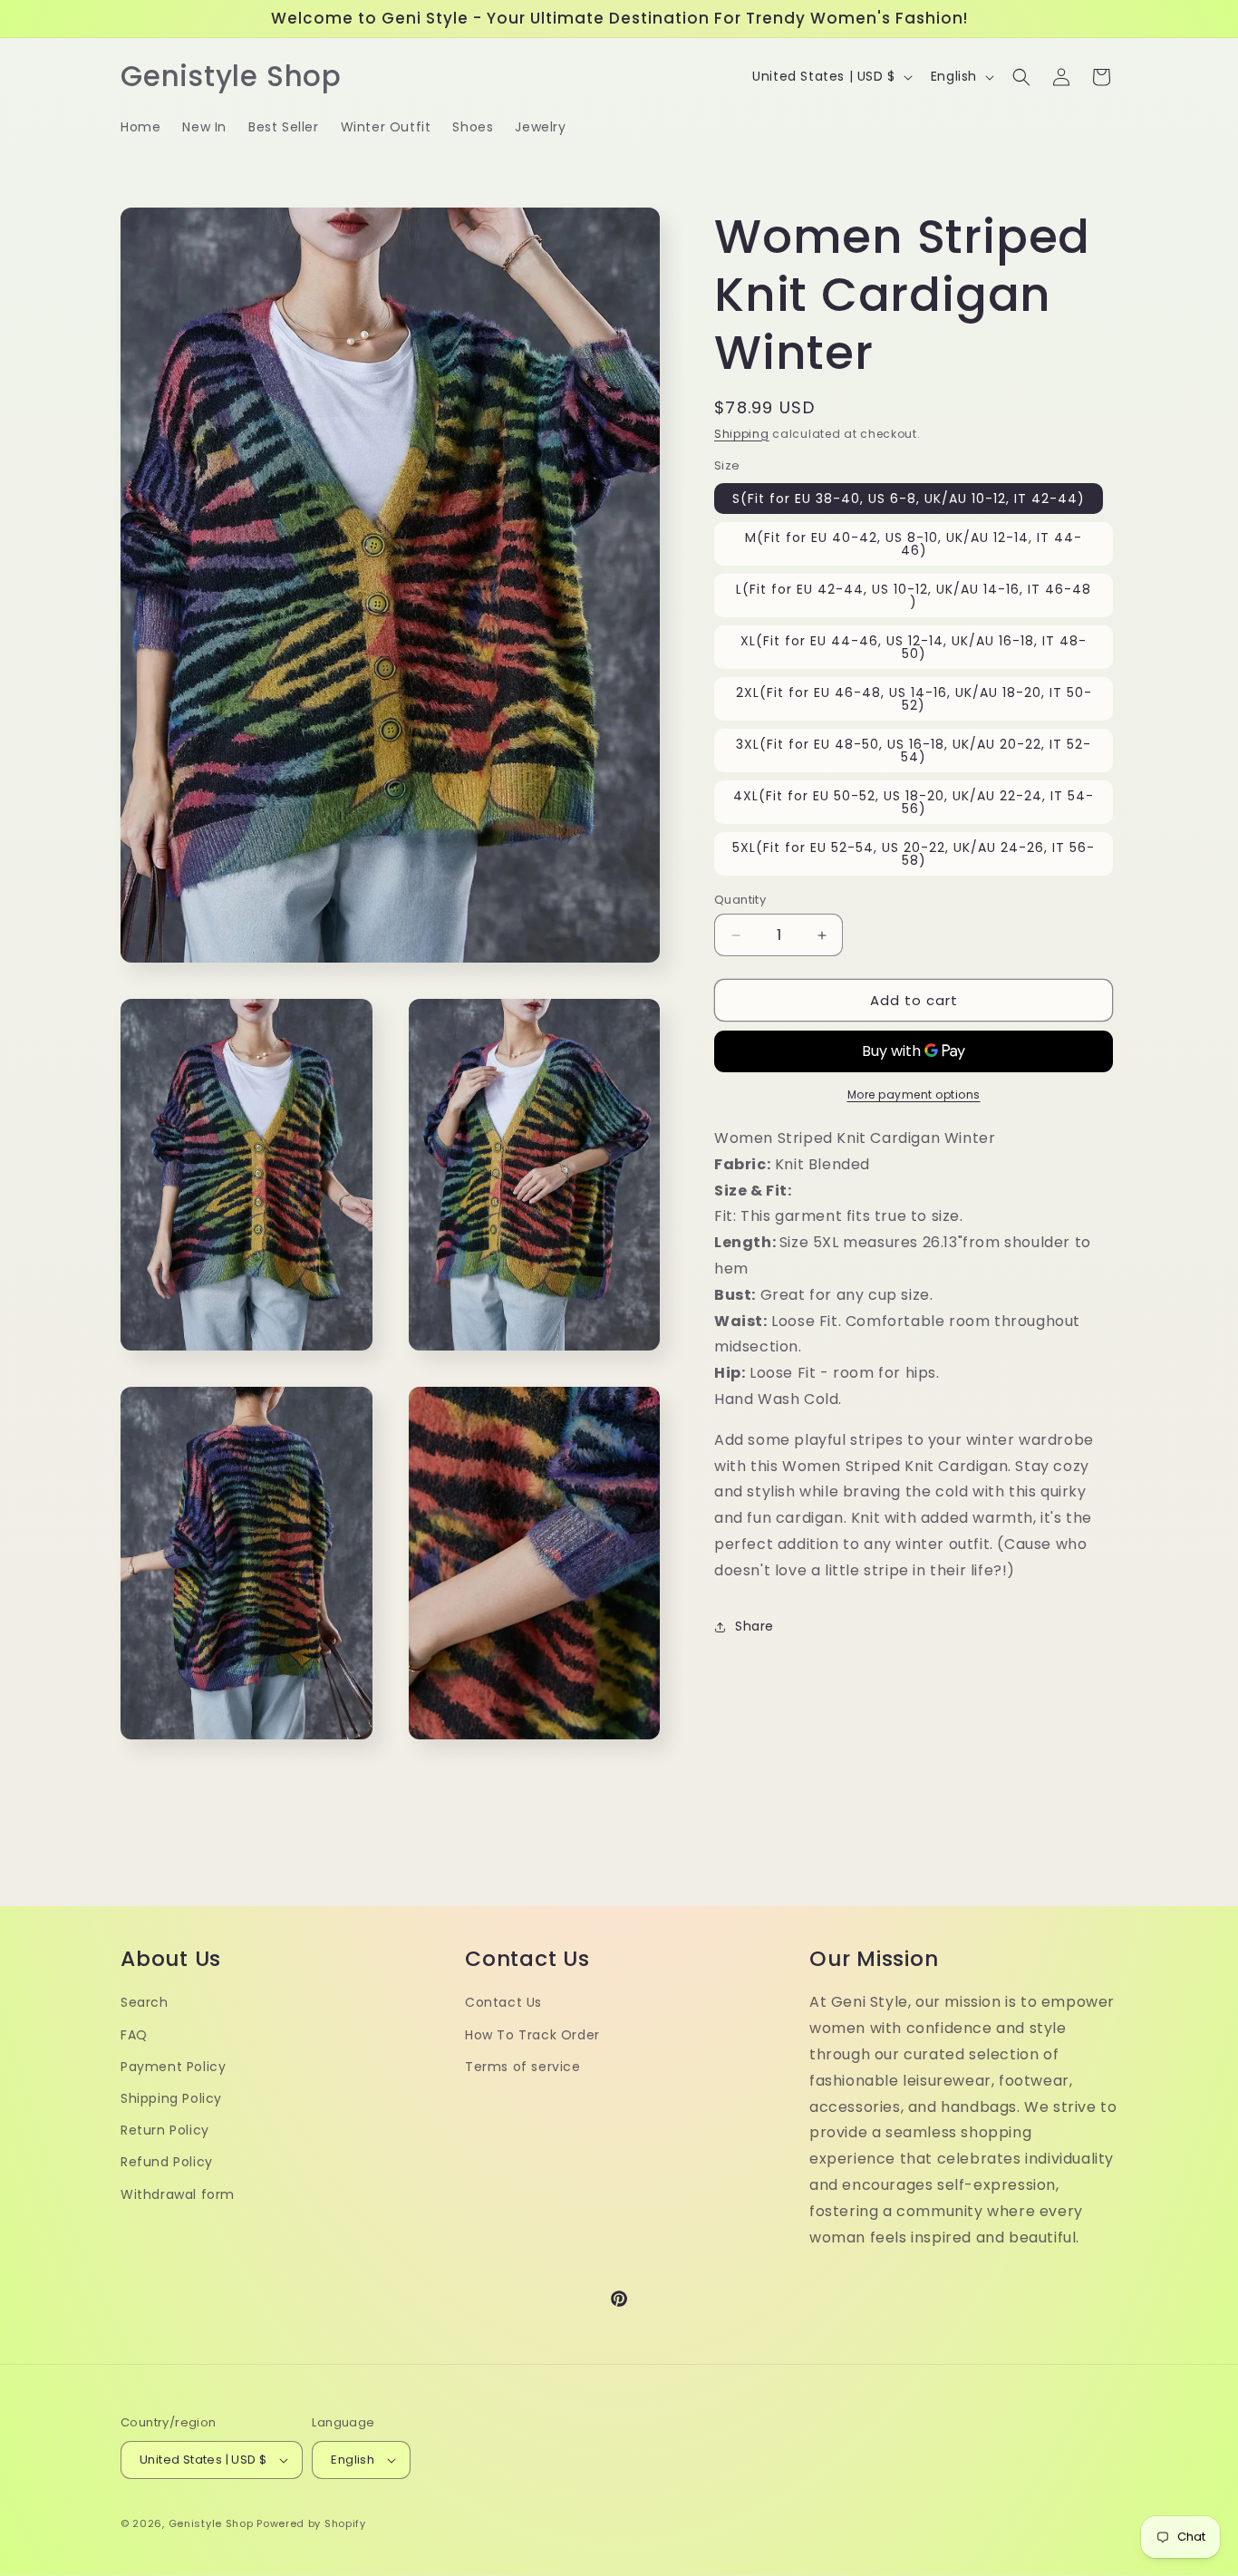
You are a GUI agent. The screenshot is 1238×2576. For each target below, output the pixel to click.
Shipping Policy (171, 2099)
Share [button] (754, 1626)
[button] (1021, 77)
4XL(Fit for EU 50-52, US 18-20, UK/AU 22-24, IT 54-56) (914, 802)
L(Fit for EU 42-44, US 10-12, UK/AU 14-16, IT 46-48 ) (914, 596)
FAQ (134, 2035)
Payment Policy (173, 2068)
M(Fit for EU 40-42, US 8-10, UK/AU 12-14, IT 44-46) (914, 544)
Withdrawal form (178, 2194)
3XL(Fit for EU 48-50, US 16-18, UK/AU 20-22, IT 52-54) (914, 751)
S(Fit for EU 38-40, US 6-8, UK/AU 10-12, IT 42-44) (909, 499)
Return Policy (165, 2131)
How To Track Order (532, 2035)
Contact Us (503, 2003)
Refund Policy (167, 2163)
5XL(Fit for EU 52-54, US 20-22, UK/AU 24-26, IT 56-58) (914, 854)
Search (145, 2003)
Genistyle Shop (211, 2523)
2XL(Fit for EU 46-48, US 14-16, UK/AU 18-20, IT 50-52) (914, 699)
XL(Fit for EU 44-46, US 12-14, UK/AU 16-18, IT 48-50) (914, 647)
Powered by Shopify (311, 2523)
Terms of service (523, 2068)
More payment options (914, 1094)
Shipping (742, 434)
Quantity (740, 900)
